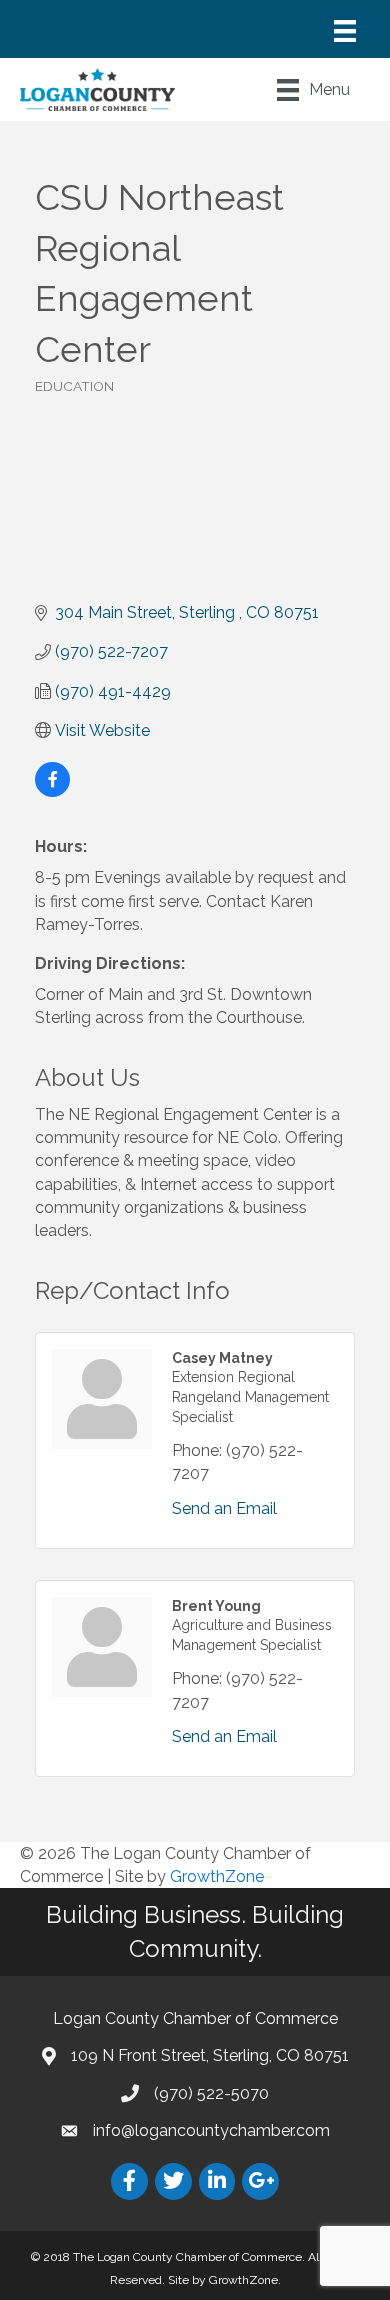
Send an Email (224, 1508)
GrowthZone (217, 1876)
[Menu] (345, 31)
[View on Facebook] (52, 791)
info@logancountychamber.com (211, 2130)
